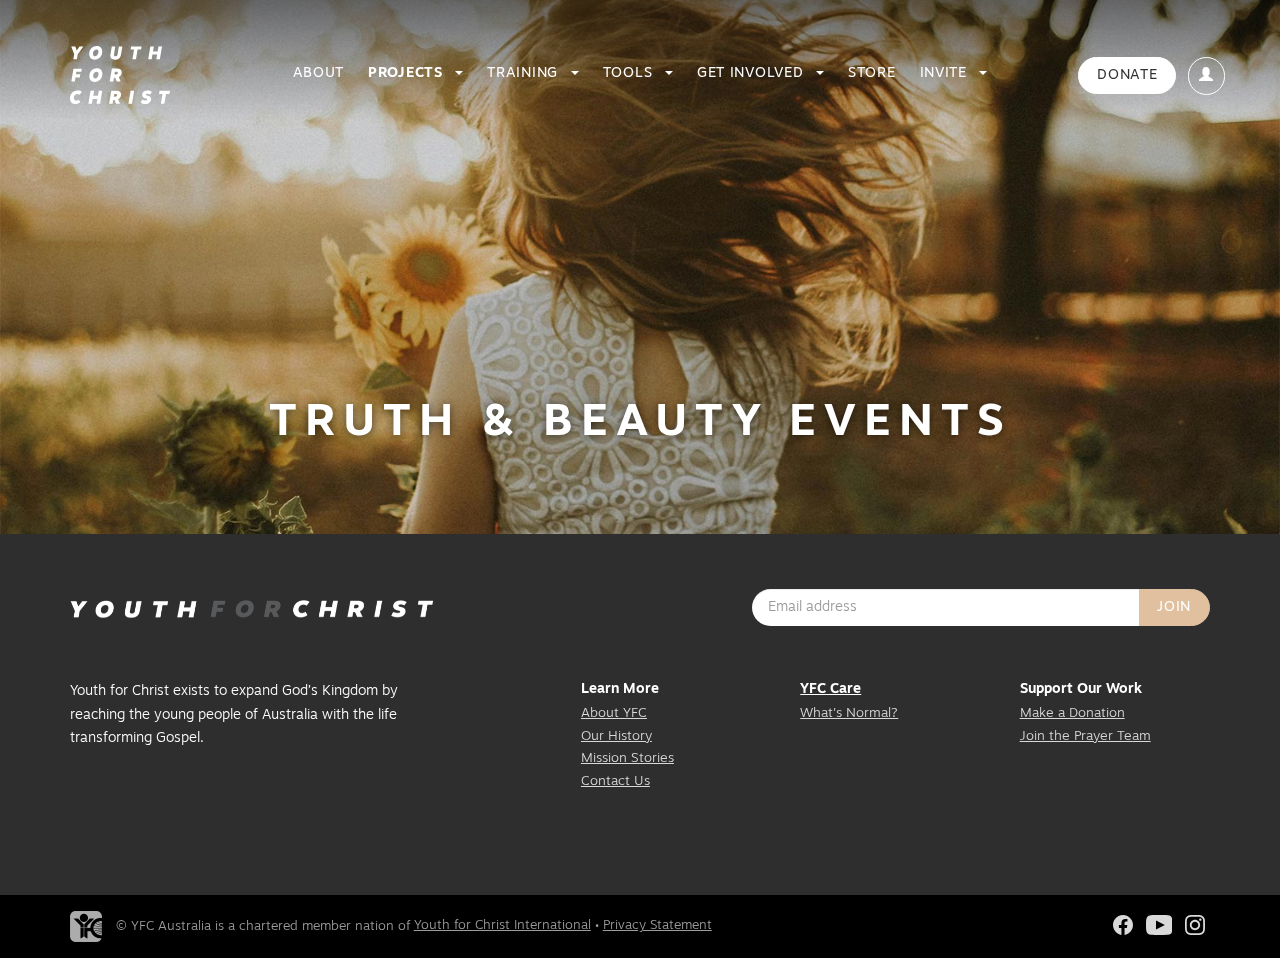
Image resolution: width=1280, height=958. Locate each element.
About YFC (614, 713)
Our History (616, 736)
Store (872, 73)
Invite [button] (946, 73)
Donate (1127, 75)
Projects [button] (407, 73)
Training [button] (524, 73)
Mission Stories (627, 758)
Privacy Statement (657, 925)
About (319, 73)
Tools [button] (630, 73)
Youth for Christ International (502, 925)
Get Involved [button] (752, 73)
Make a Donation (1072, 713)
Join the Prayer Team (1085, 736)
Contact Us (615, 781)
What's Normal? (849, 713)
